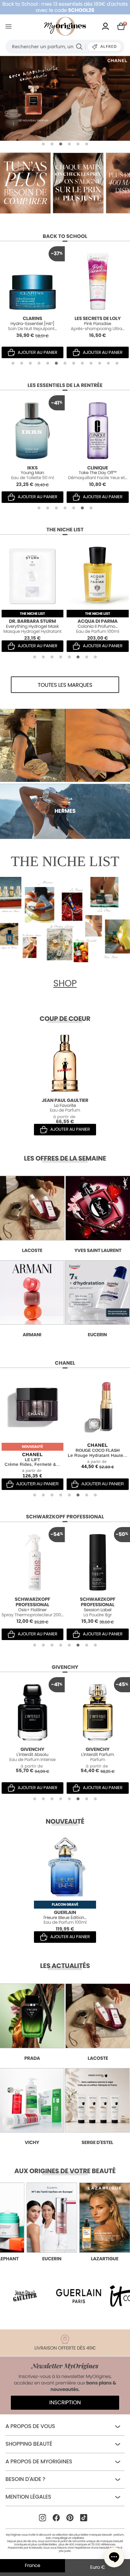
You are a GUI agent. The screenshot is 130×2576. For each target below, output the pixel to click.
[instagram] (43, 2518)
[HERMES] (65, 745)
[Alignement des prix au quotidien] (25, 183)
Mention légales (28, 2497)
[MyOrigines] (65, 26)
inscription (65, 2403)
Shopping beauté (29, 2444)
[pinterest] (70, 2518)
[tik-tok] (83, 2518)
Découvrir (25, 2185)
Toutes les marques (65, 685)
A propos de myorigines (39, 2462)
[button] (43, 144)
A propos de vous (30, 2426)
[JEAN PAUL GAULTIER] (65, 98)
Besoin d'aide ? (25, 2479)
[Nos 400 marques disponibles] (78, 183)
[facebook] (56, 2518)
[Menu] (10, 26)
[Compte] (105, 26)
